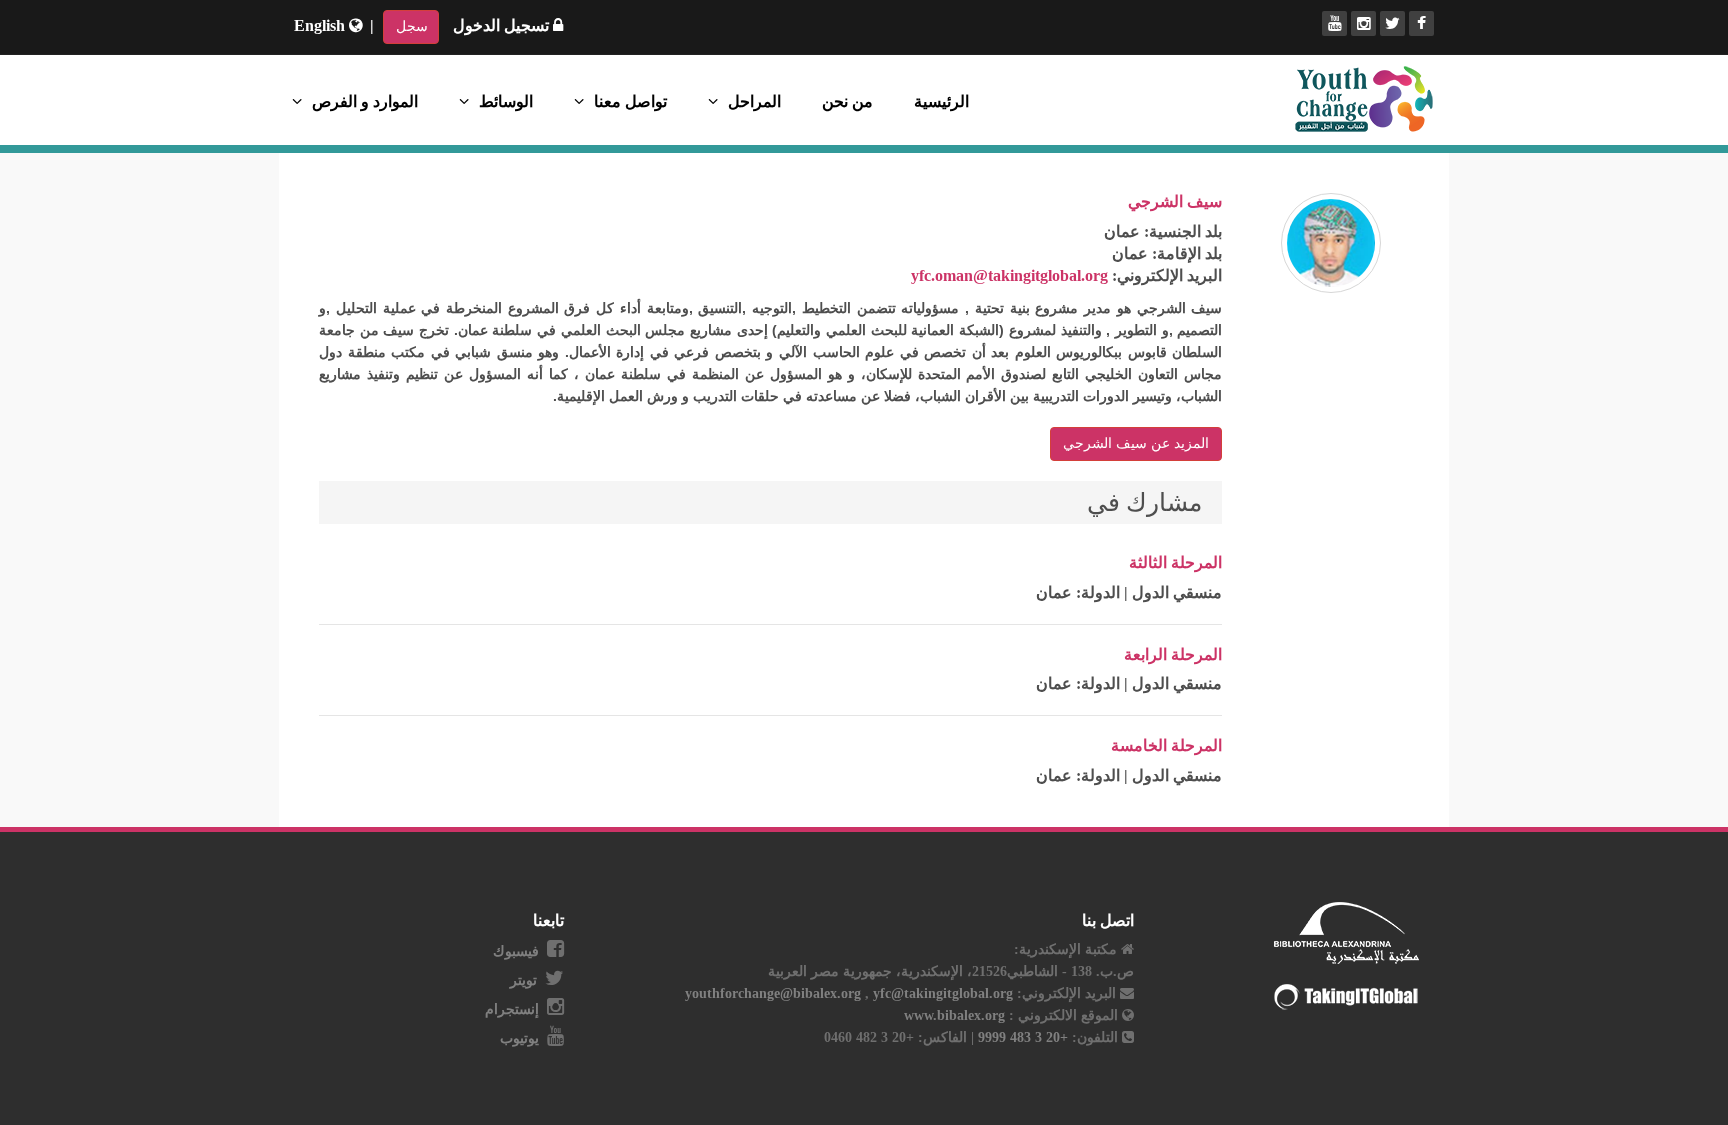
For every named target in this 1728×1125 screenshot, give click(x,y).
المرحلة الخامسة (1166, 745)
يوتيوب (519, 1038)
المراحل (754, 101)
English (321, 25)
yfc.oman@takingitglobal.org (1009, 275)
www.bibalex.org (954, 1015)
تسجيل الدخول (503, 25)
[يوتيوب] (1334, 23)
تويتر (523, 980)
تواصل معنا (630, 101)
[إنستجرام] (1363, 23)
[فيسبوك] (1421, 23)
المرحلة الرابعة (1173, 654)
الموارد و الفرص (365, 101)
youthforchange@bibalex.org (773, 993)
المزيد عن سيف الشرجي (1136, 443)
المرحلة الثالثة (1175, 562)
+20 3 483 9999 (1021, 1037)
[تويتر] (1392, 23)
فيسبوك (516, 951)
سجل (412, 26)
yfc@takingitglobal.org (943, 993)
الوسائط (506, 101)
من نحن (847, 101)
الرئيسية (941, 101)
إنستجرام (512, 1009)
